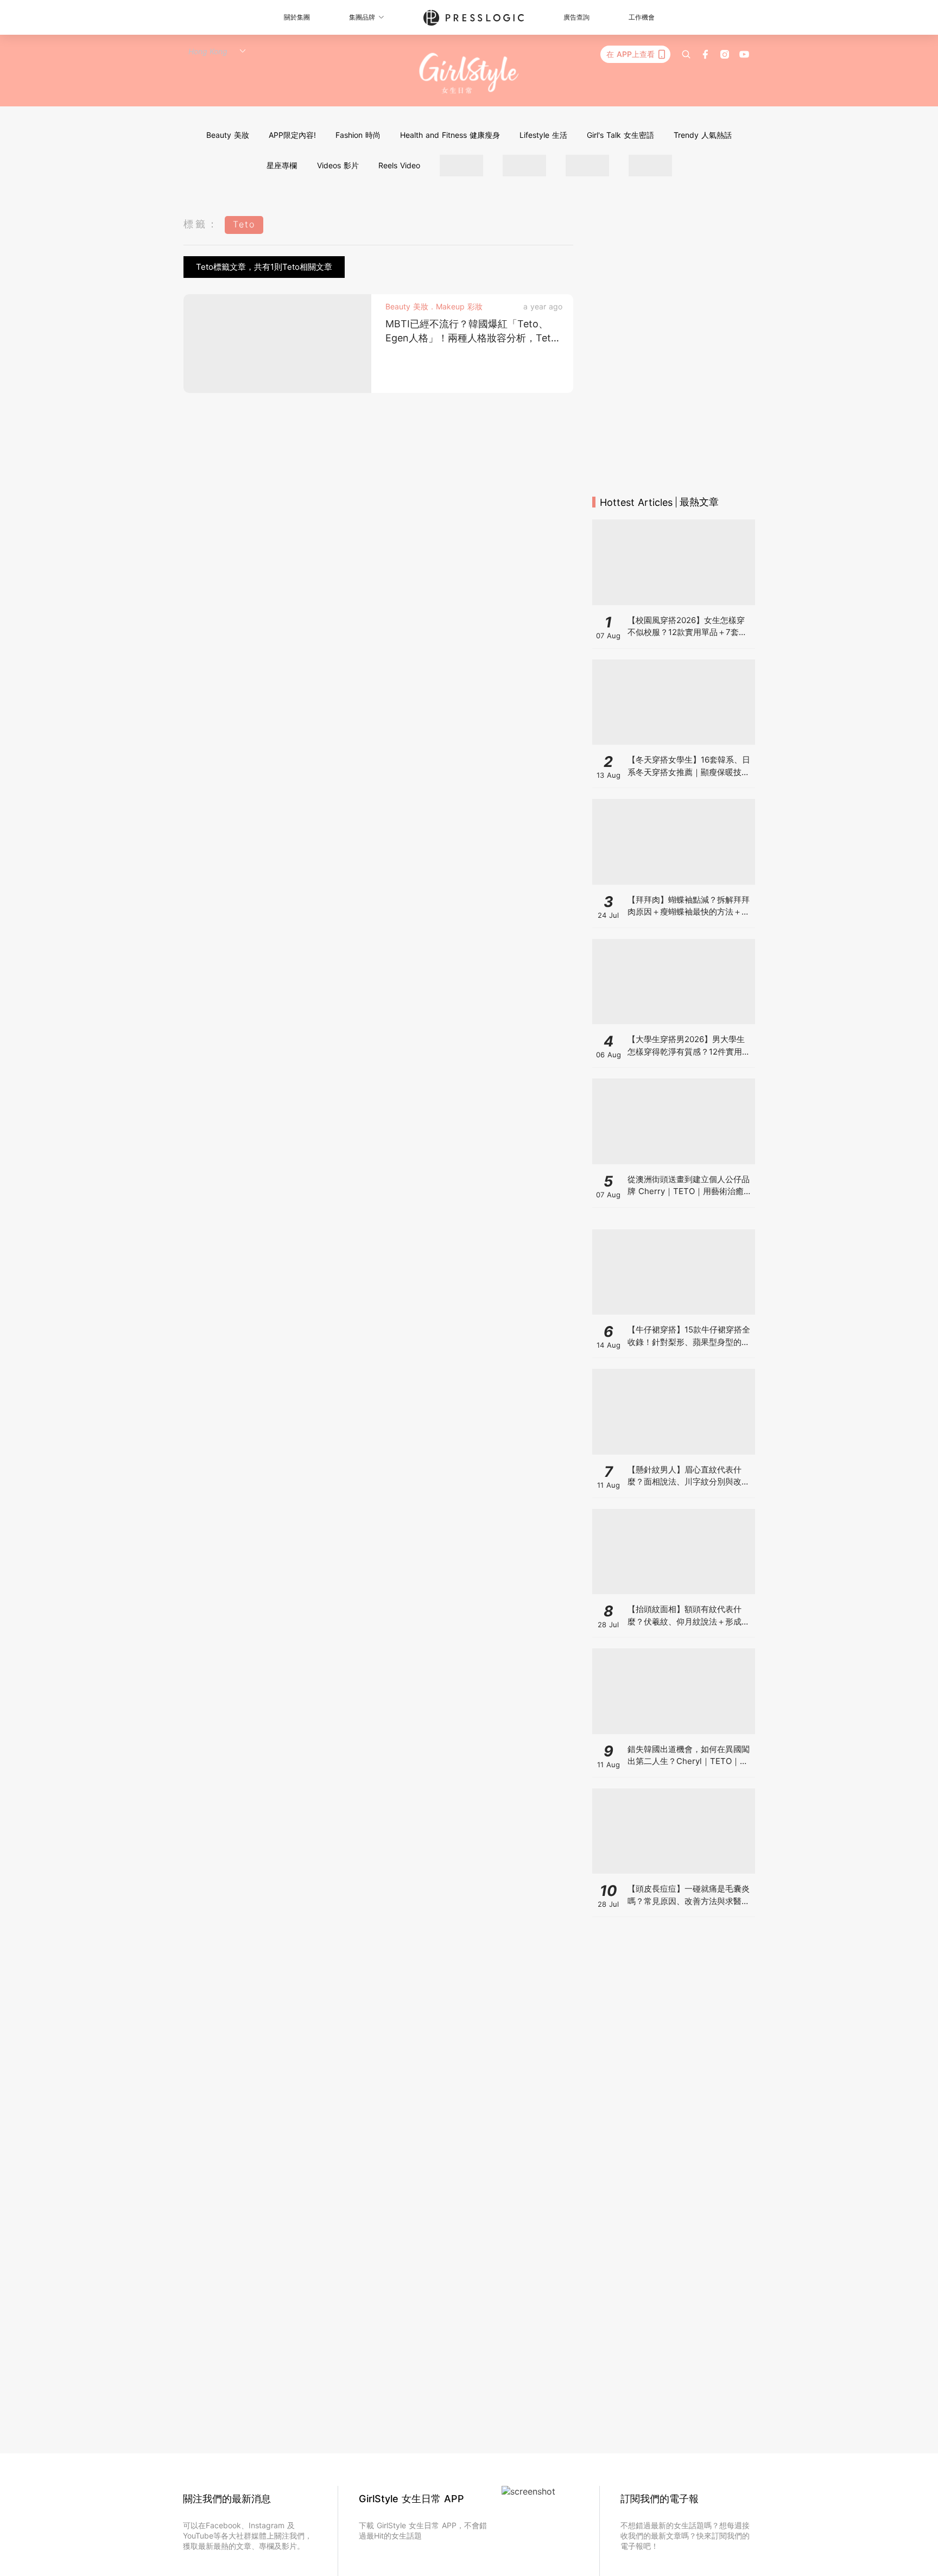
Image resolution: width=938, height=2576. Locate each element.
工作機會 (642, 17)
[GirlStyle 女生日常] (469, 74)
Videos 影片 (338, 165)
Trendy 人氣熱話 (703, 135)
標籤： (201, 224)
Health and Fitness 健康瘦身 (450, 135)
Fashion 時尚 (358, 135)
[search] (686, 54)
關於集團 (297, 17)
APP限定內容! (292, 135)
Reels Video (399, 165)
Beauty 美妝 (228, 135)
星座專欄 (282, 165)
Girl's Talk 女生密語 (620, 135)
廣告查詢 (576, 17)
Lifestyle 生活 (543, 135)
